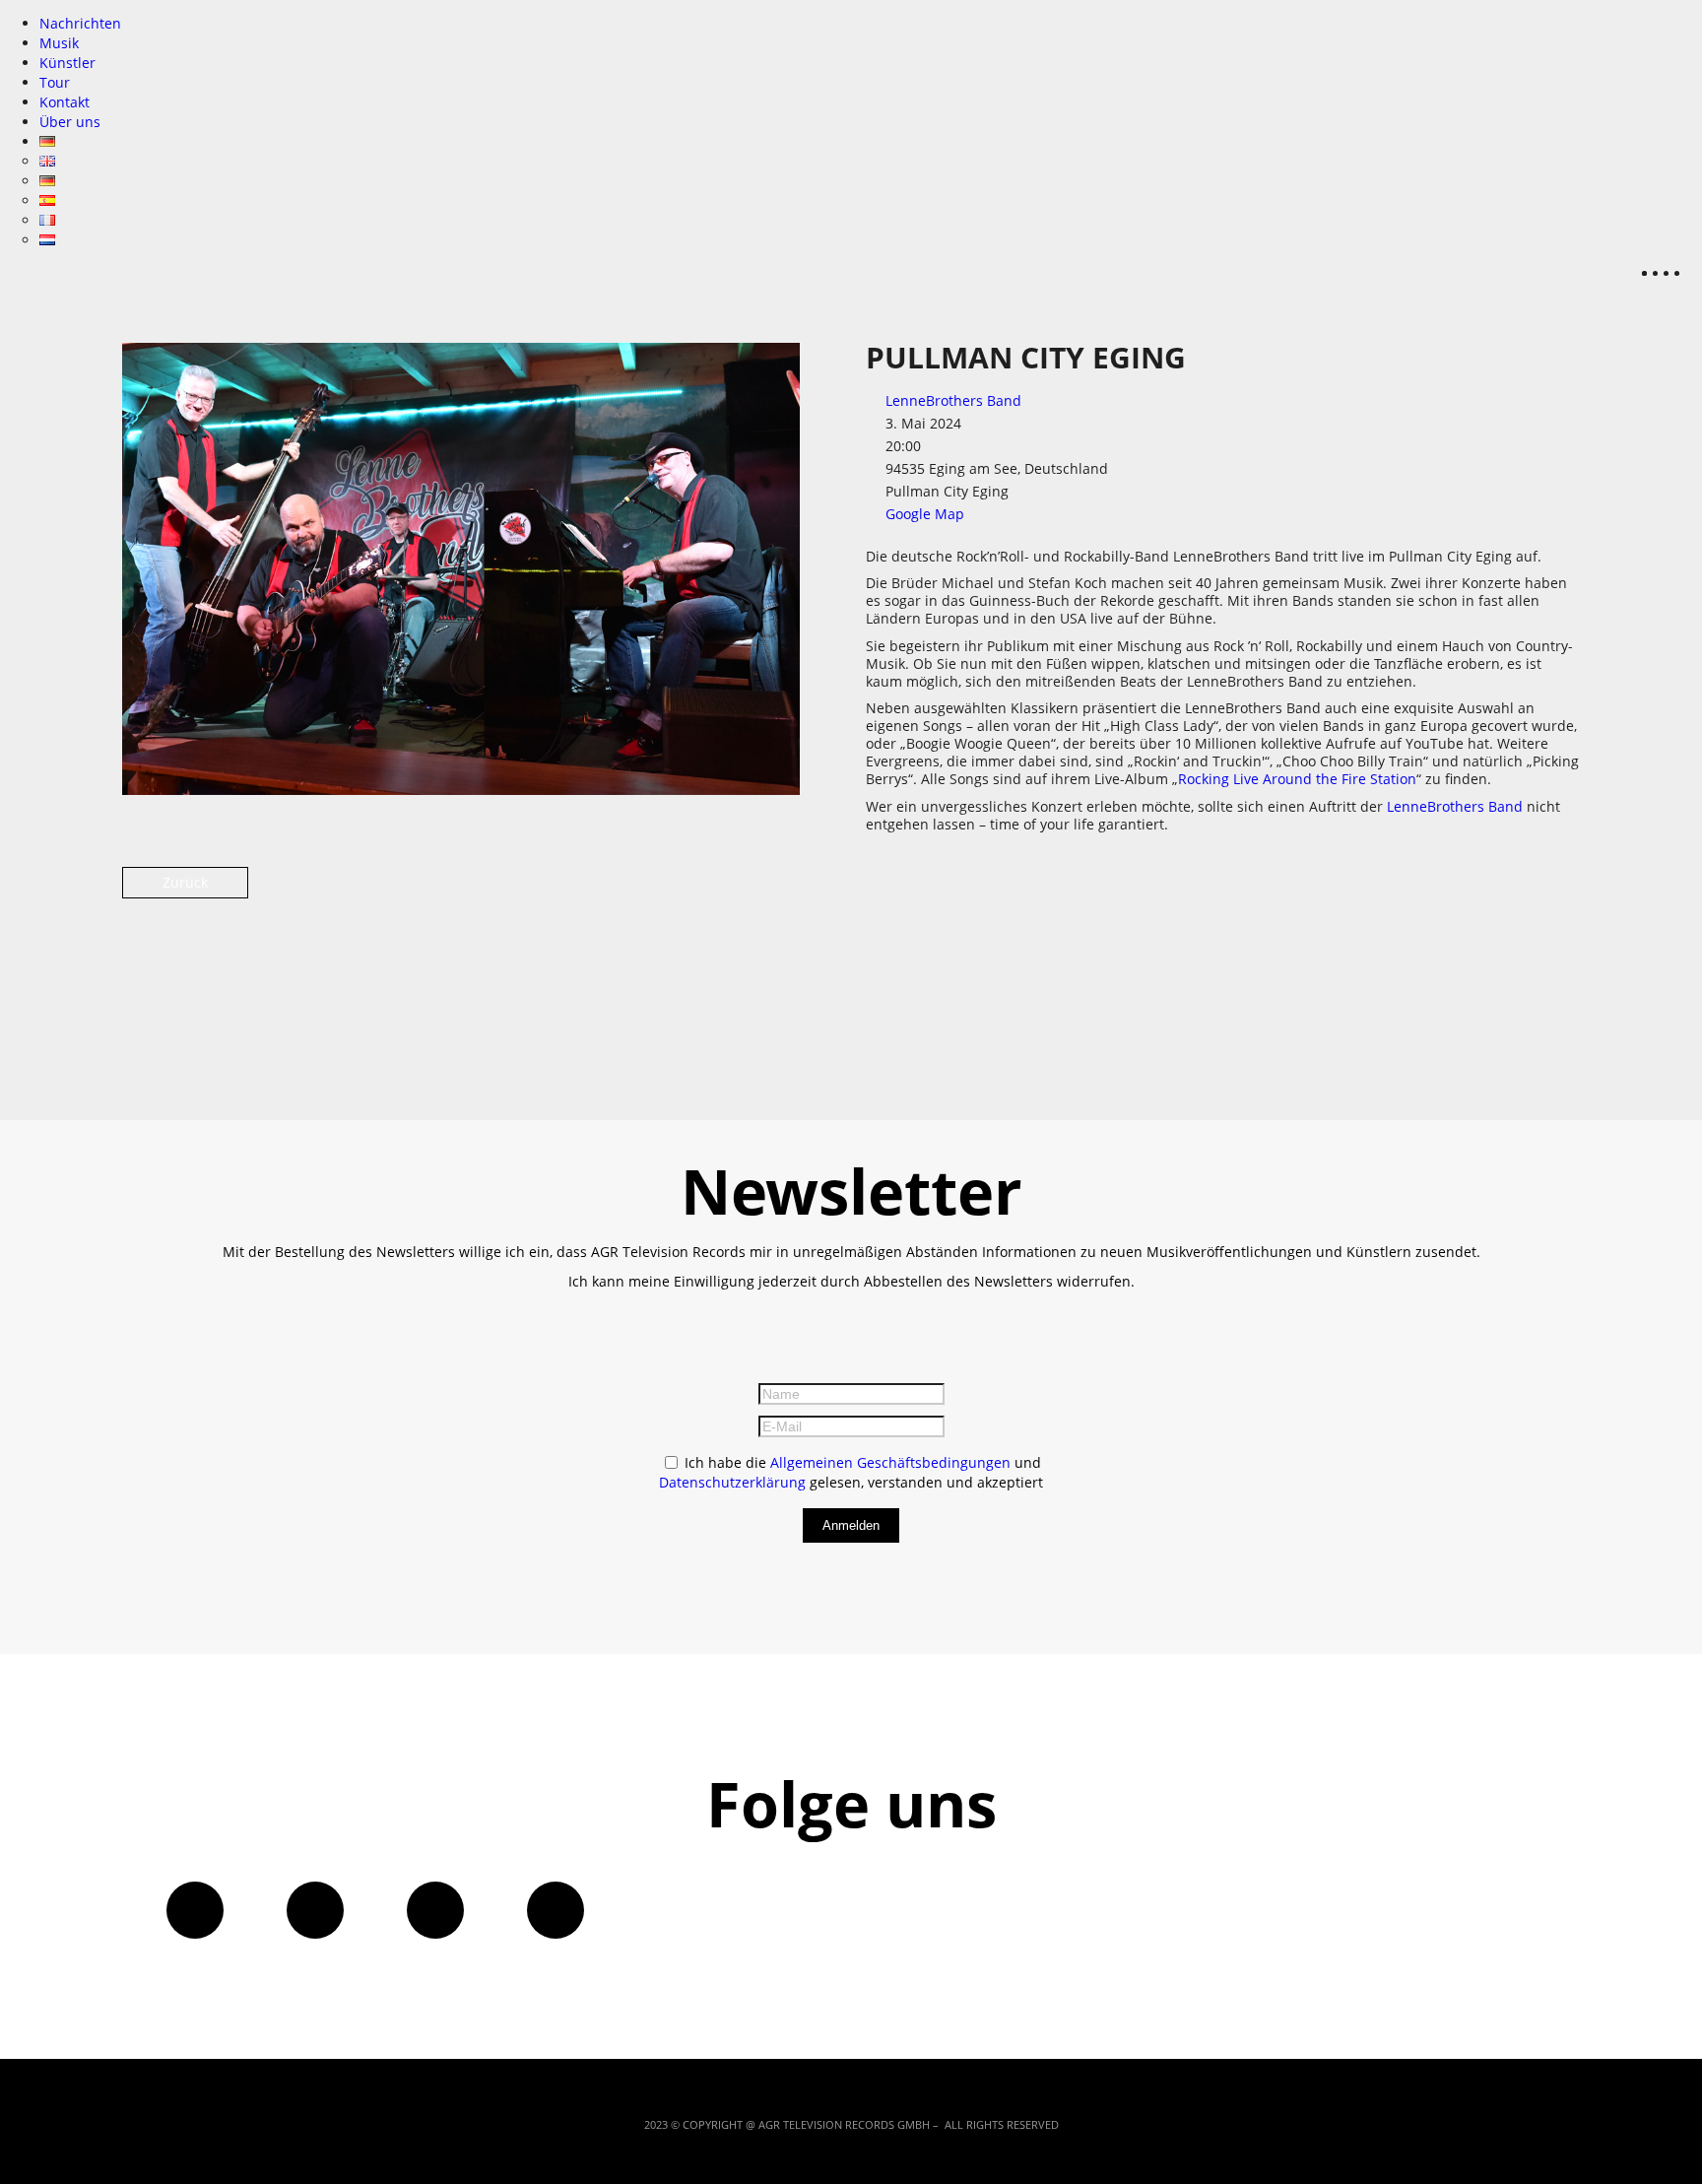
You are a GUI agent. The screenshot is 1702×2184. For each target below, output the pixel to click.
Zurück (185, 882)
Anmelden (851, 1525)
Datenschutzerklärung (732, 1482)
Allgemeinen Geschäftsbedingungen (890, 1462)
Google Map (925, 514)
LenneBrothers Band (953, 400)
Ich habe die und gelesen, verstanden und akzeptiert (851, 1472)
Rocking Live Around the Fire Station (1297, 779)
